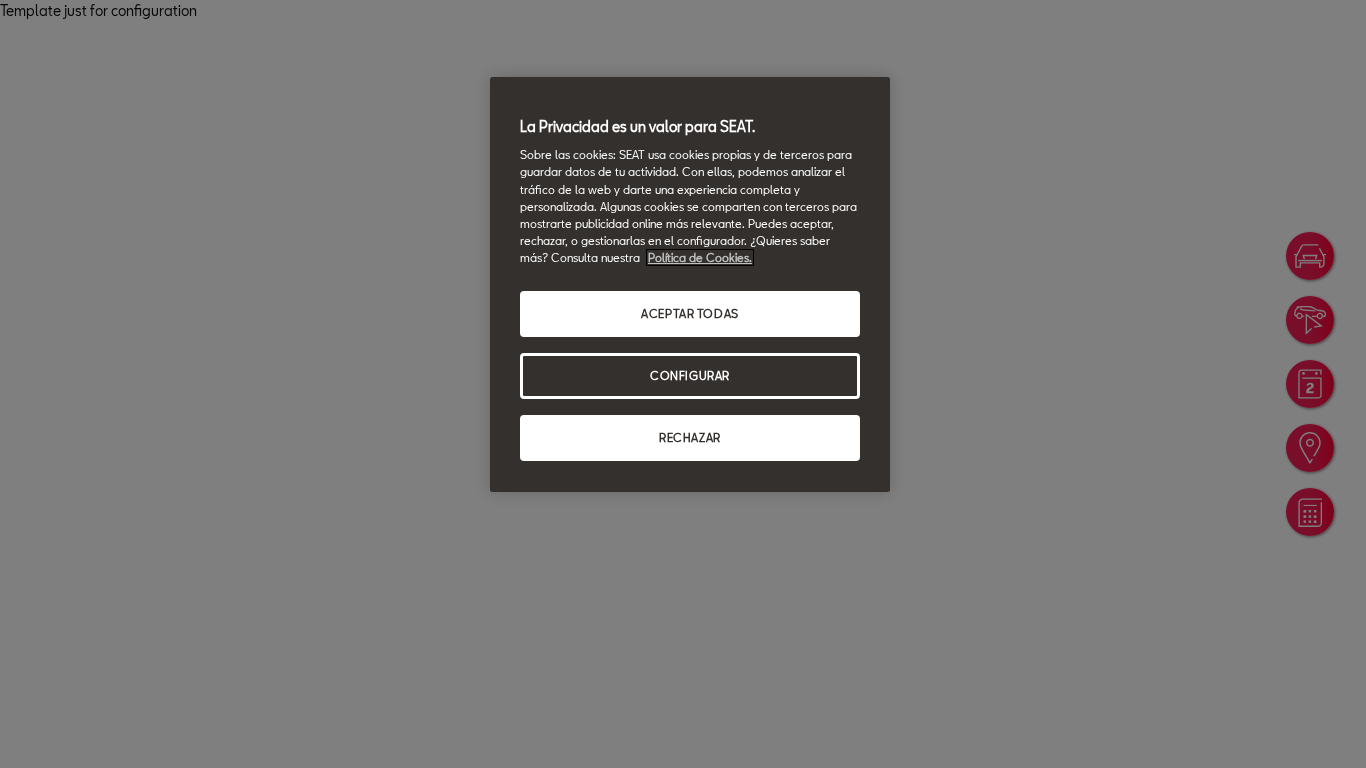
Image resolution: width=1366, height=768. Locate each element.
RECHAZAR (690, 437)
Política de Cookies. (700, 257)
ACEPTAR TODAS (689, 313)
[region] (690, 284)
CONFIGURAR (690, 375)
